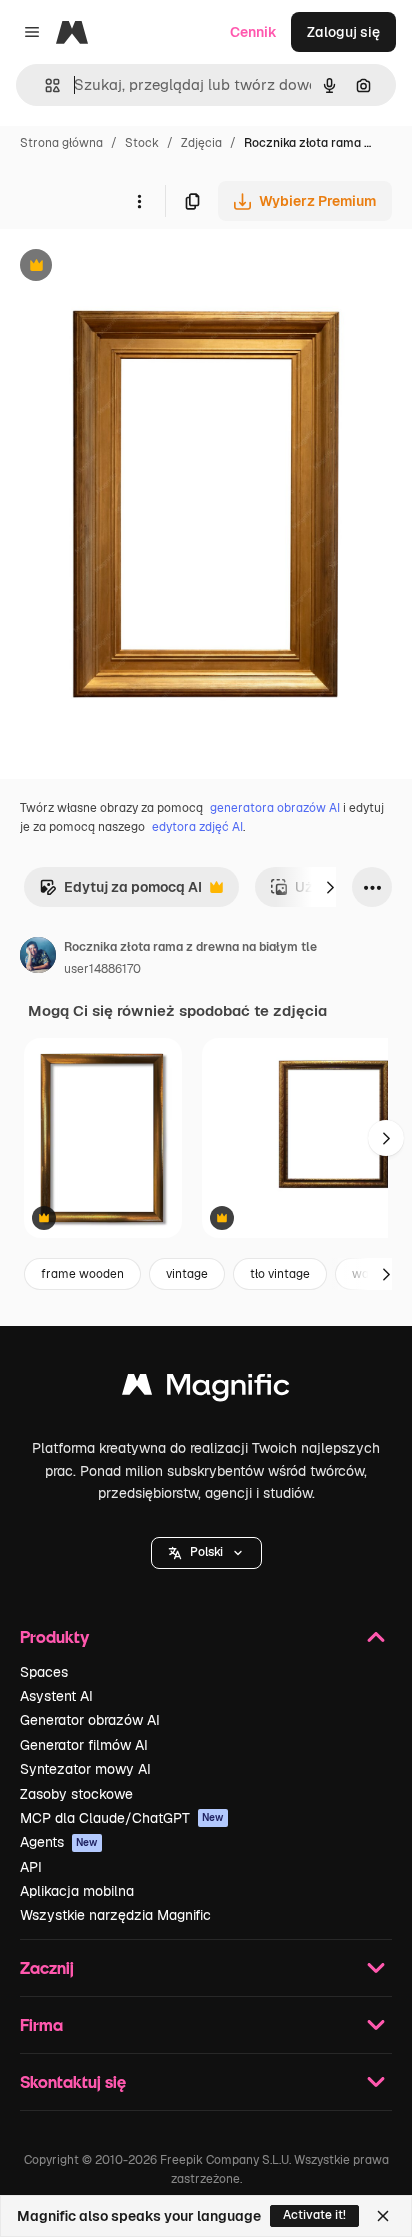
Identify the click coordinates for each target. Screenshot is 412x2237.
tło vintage (280, 1274)
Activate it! (314, 2215)
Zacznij (47, 1967)
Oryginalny (138, 267)
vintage (187, 1274)
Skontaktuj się (73, 2081)
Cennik (253, 32)
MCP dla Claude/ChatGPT (122, 1818)
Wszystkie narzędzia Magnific (115, 1915)
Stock (142, 143)
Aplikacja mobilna (77, 1891)
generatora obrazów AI (275, 808)
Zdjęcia (201, 143)
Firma (41, 2024)
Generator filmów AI (84, 1745)
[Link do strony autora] (38, 958)
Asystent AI (56, 1696)
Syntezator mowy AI (85, 1769)
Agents (59, 1842)
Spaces (44, 1672)
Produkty (54, 1636)
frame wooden (82, 1274)
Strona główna (61, 143)
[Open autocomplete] (44, 85)
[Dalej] (330, 887)
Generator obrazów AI (90, 1720)
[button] (206, 1553)
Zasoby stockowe (76, 1794)
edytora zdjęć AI (197, 827)
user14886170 (102, 969)
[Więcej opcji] (139, 201)
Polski (206, 1552)
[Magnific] (206, 1389)
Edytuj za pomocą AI (120, 892)
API (31, 1867)
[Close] (383, 2216)
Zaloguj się (343, 32)
